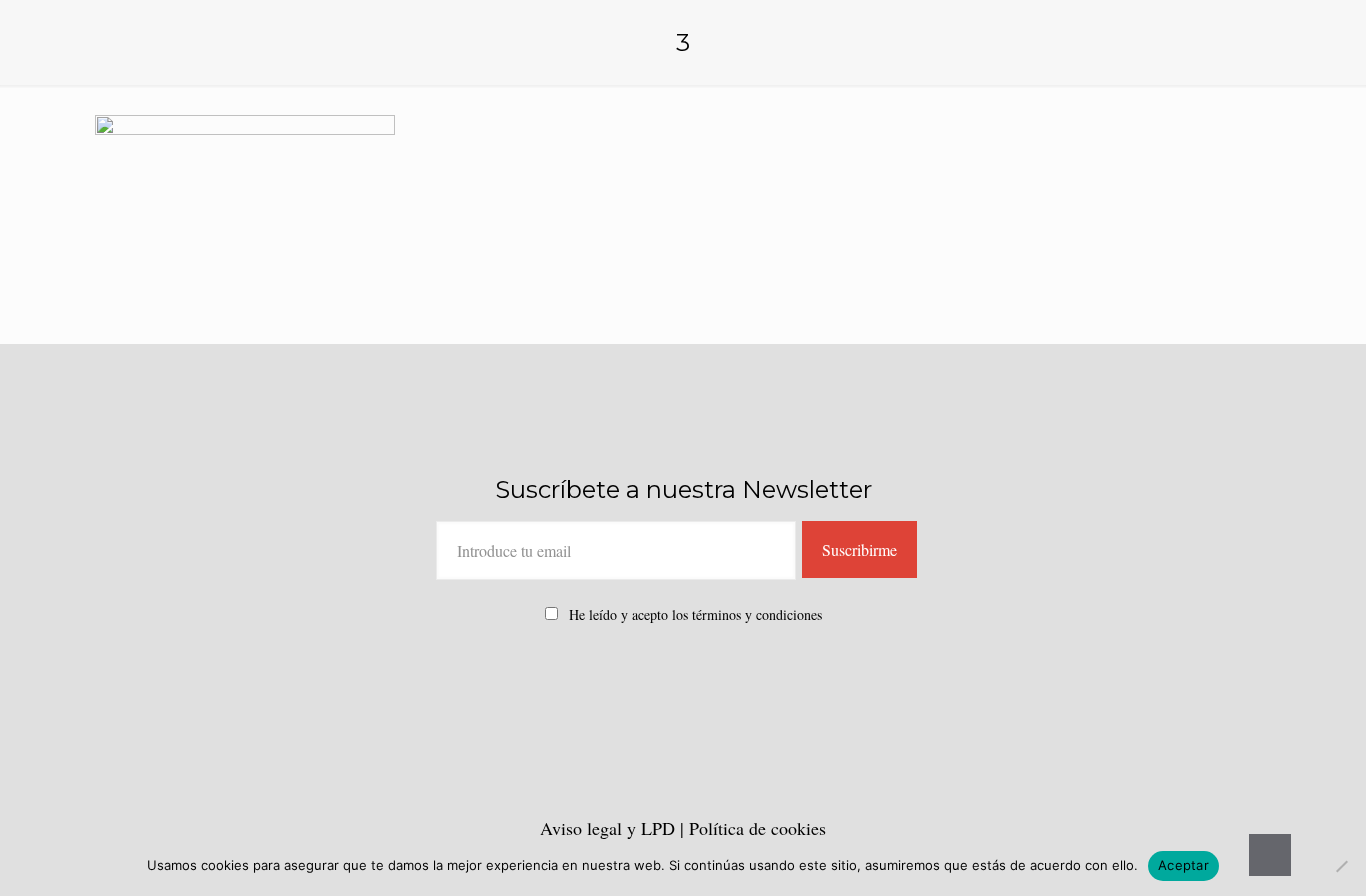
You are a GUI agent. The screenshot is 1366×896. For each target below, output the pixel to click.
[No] (1341, 866)
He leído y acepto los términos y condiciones (695, 614)
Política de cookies (757, 828)
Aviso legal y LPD (610, 828)
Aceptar (1183, 865)
